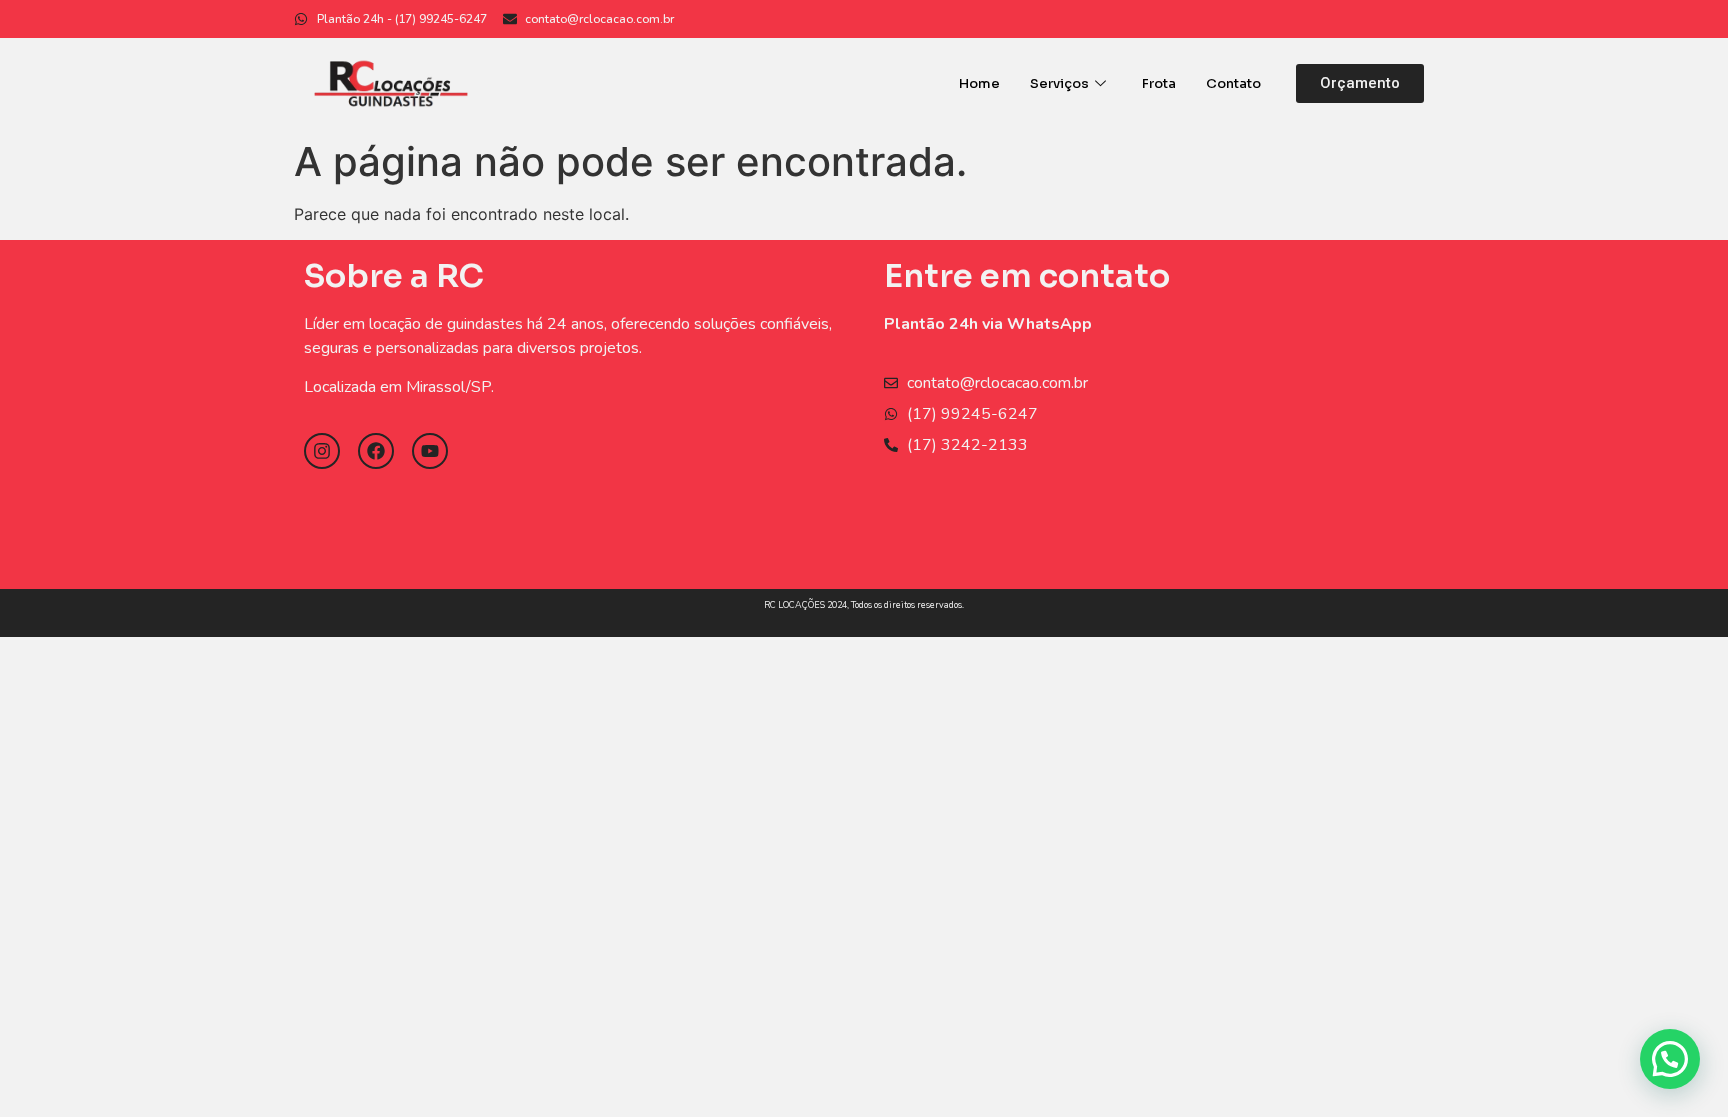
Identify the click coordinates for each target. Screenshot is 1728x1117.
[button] (1360, 83)
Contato (1233, 83)
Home (979, 83)
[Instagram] (322, 451)
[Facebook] (376, 451)
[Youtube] (430, 451)
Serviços (1059, 83)
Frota (1159, 83)
